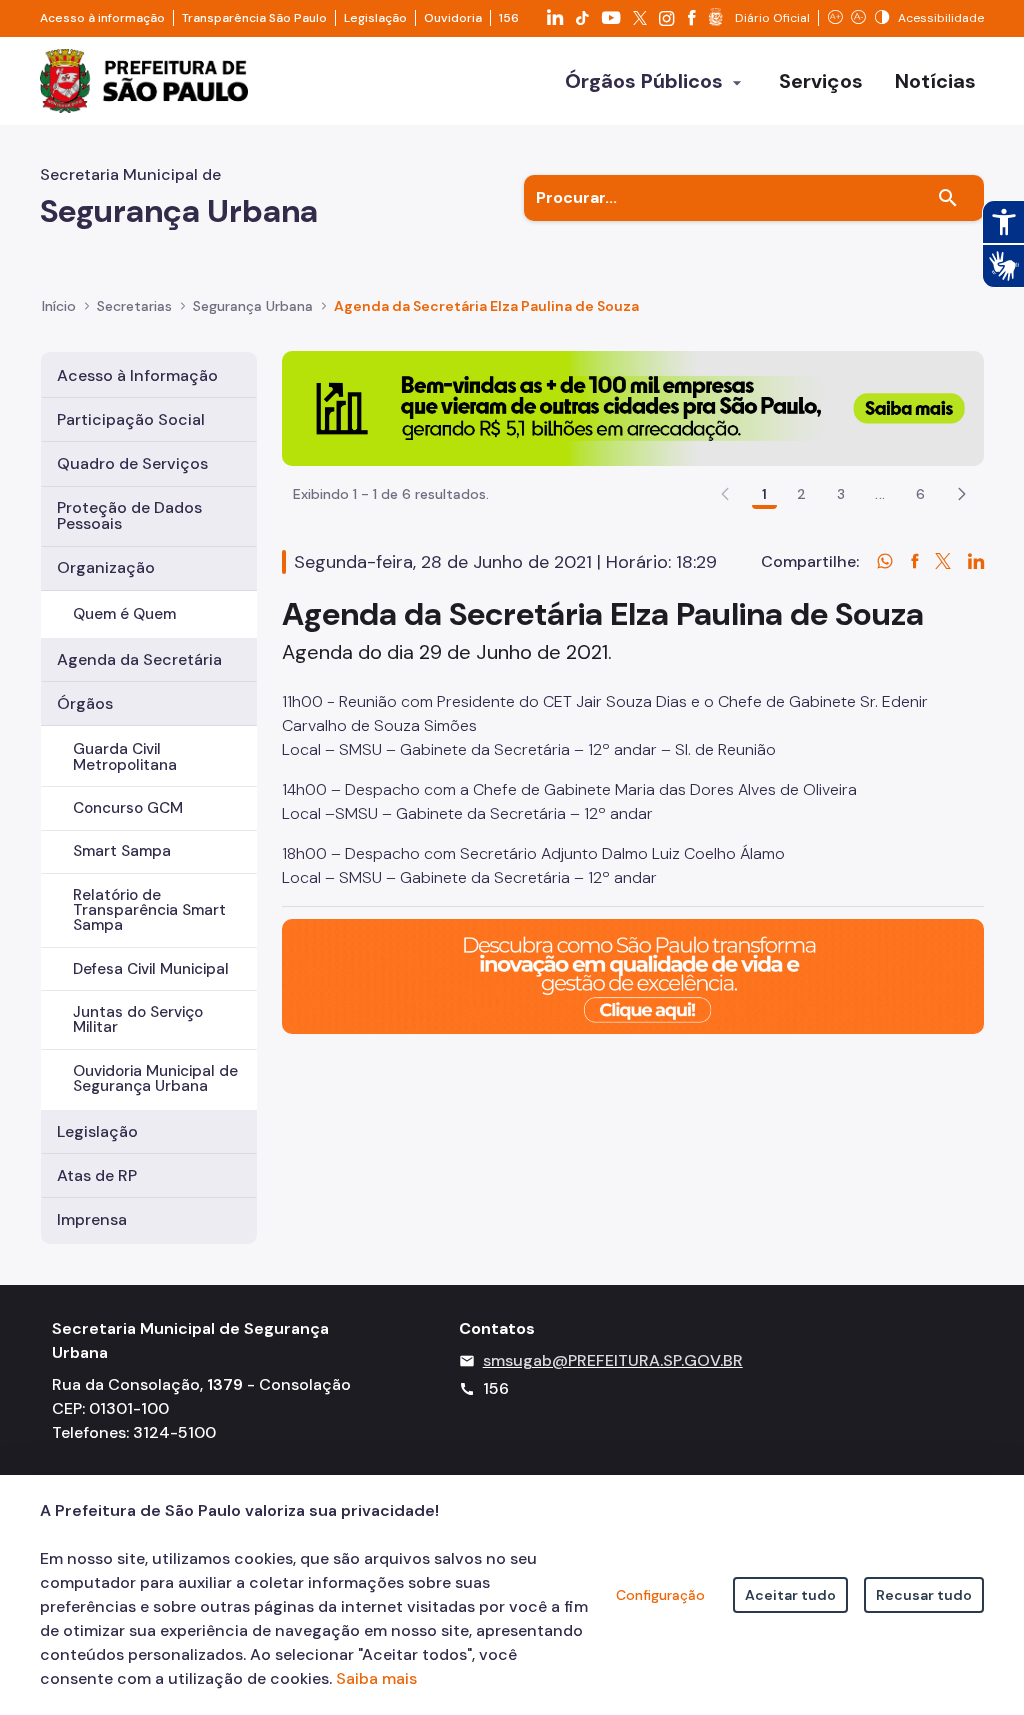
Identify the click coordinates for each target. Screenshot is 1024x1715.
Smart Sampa (122, 851)
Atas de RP (97, 1175)
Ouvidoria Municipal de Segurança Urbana (155, 1078)
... (880, 494)
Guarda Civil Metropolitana (125, 756)
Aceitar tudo (790, 1595)
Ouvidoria (453, 18)
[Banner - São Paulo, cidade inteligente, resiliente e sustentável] (633, 974)
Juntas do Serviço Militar (138, 1019)
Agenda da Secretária (139, 659)
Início (59, 306)
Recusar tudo (924, 1595)
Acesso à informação (102, 18)
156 (509, 18)
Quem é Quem (124, 614)
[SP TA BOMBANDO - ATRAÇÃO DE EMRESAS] (633, 406)
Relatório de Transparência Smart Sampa (149, 910)
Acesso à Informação (137, 375)
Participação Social (131, 419)
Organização (106, 567)
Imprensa (92, 1219)
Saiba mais (376, 1678)
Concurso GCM (128, 808)
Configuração (660, 1595)
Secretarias (134, 306)
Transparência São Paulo (254, 18)
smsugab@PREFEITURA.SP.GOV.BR (613, 1360)
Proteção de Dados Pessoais (129, 515)
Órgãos (85, 703)
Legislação (375, 18)
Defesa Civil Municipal (151, 969)
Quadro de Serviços (132, 463)
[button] (962, 494)
